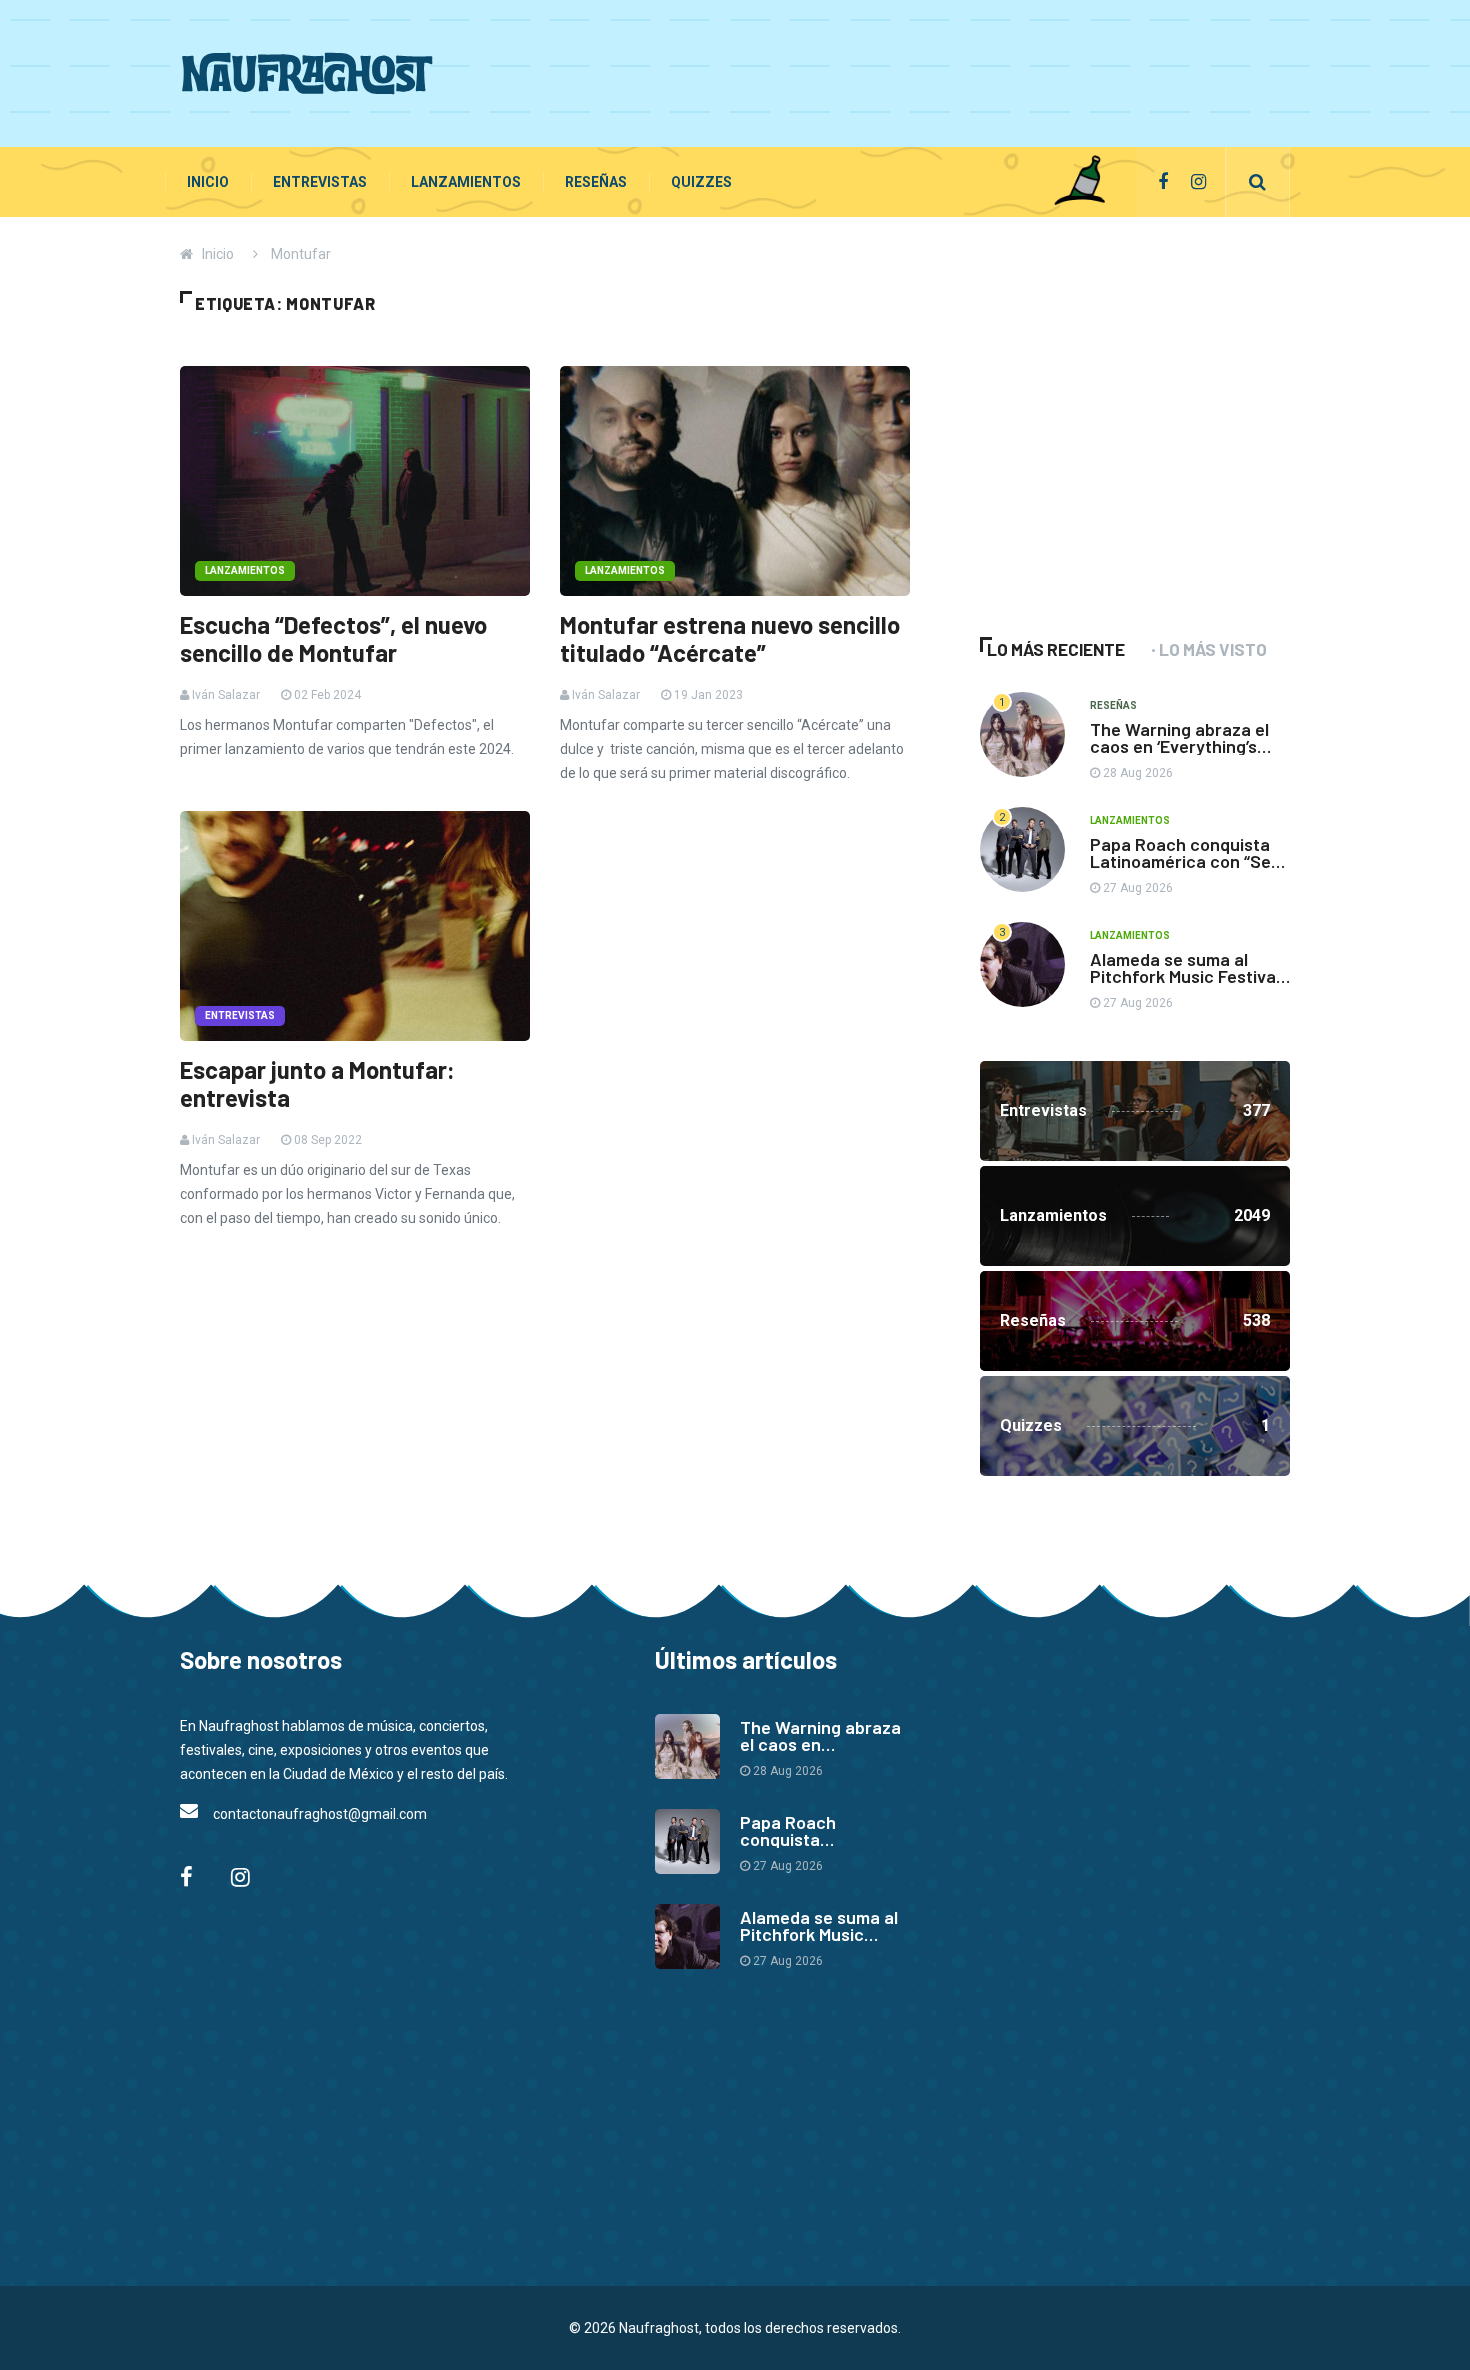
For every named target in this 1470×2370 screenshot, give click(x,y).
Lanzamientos (466, 182)
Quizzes (701, 182)
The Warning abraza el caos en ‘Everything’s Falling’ (1179, 746)
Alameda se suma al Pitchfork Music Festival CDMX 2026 (1185, 976)
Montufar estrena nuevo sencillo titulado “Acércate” (730, 639)
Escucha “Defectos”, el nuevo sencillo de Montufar (333, 639)
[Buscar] (1257, 182)
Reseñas (596, 182)
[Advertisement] (926, 70)
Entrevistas (320, 182)
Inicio (208, 182)
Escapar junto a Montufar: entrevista (317, 1084)
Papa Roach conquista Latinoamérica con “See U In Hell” (1185, 861)
